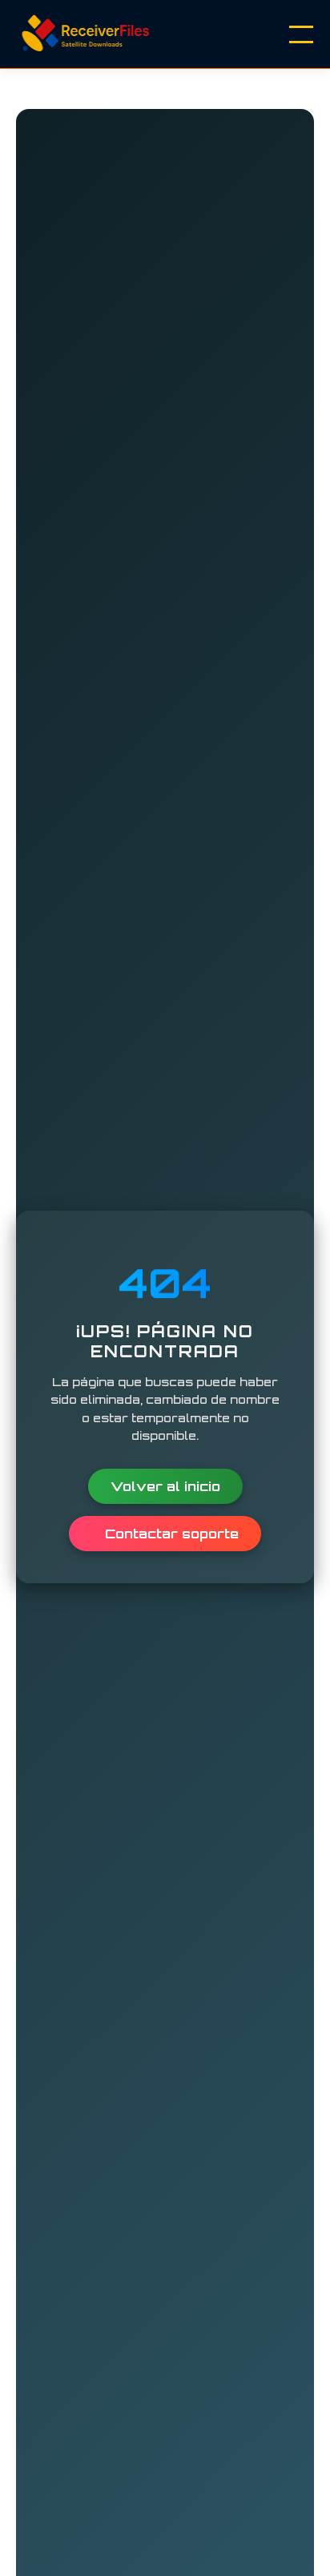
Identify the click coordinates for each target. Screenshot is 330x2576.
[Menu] (301, 34)
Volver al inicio (165, 1486)
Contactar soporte (170, 1534)
